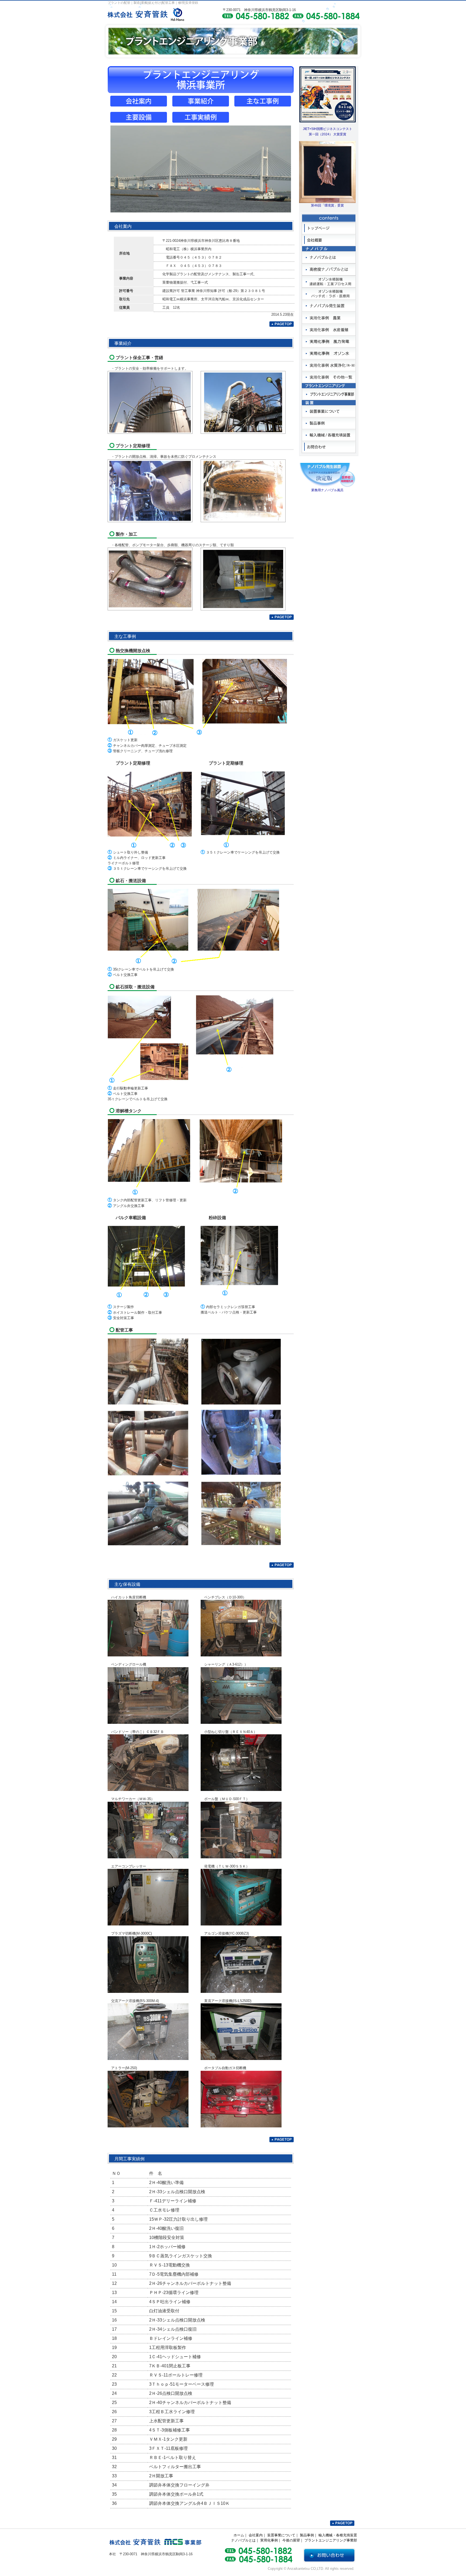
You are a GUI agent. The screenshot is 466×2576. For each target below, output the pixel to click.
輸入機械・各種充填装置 (338, 2535)
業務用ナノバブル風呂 (327, 490)
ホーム (239, 2535)
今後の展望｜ (293, 2540)
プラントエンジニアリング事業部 (331, 2540)
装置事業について (281, 2535)
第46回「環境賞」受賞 (327, 205)
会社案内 (256, 2535)
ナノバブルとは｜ (245, 2540)
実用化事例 (269, 2540)
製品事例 (307, 2535)
